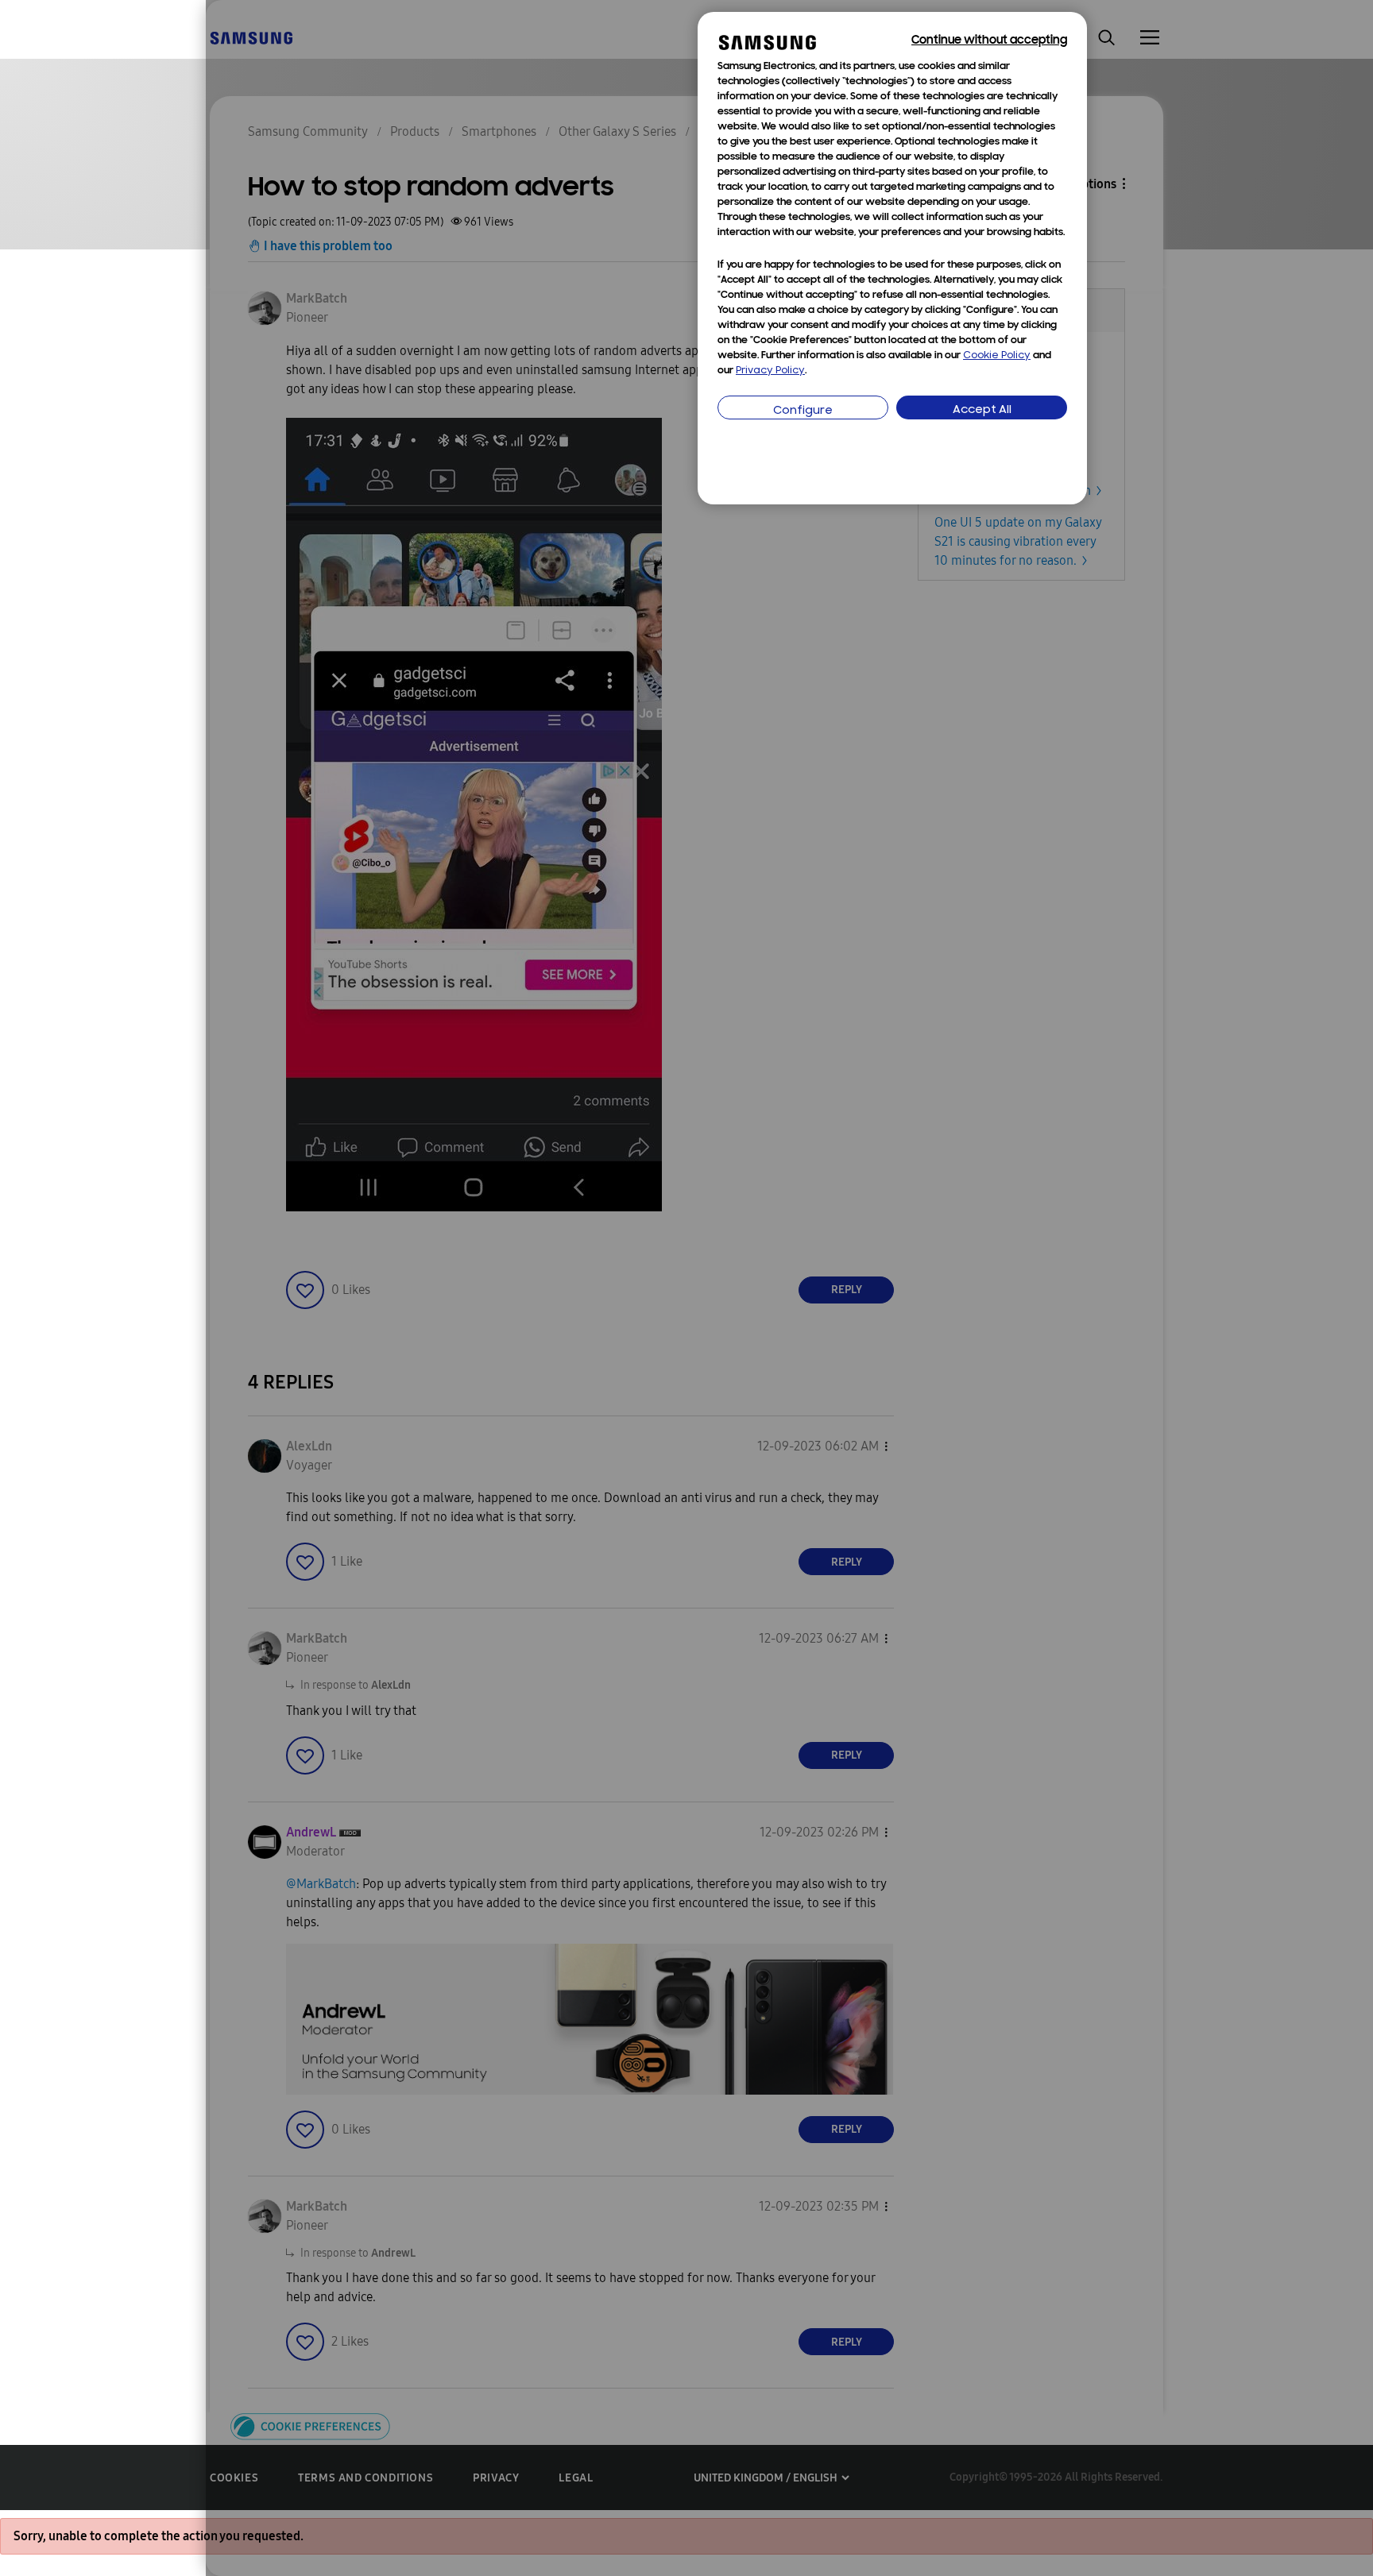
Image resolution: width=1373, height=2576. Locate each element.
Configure (803, 411)
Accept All (982, 410)
